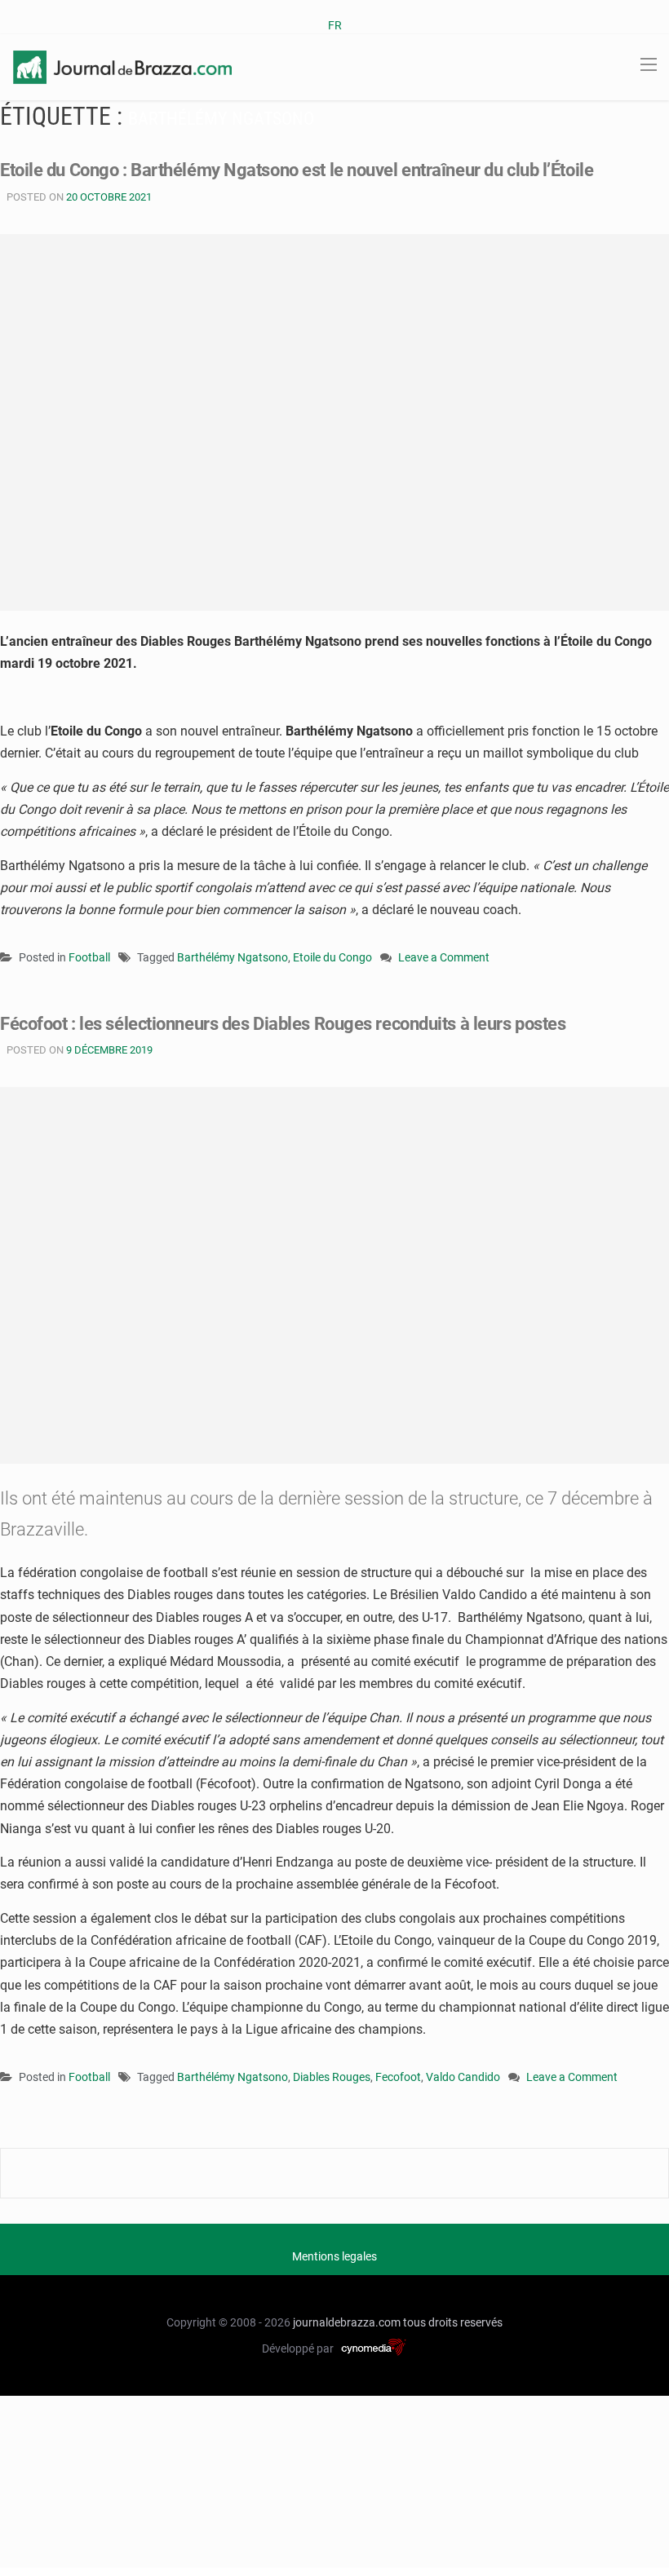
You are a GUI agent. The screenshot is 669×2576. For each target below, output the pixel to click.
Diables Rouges (332, 2077)
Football (89, 957)
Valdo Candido (463, 2077)
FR (335, 25)
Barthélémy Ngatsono (233, 957)
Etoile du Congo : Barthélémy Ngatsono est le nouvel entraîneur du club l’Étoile (297, 170)
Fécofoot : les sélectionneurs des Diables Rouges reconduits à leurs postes (283, 1024)
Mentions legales (334, 2256)
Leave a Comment (444, 959)
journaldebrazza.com (347, 2322)
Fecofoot (398, 2077)
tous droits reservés (453, 2322)
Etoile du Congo (332, 957)
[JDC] (122, 66)
